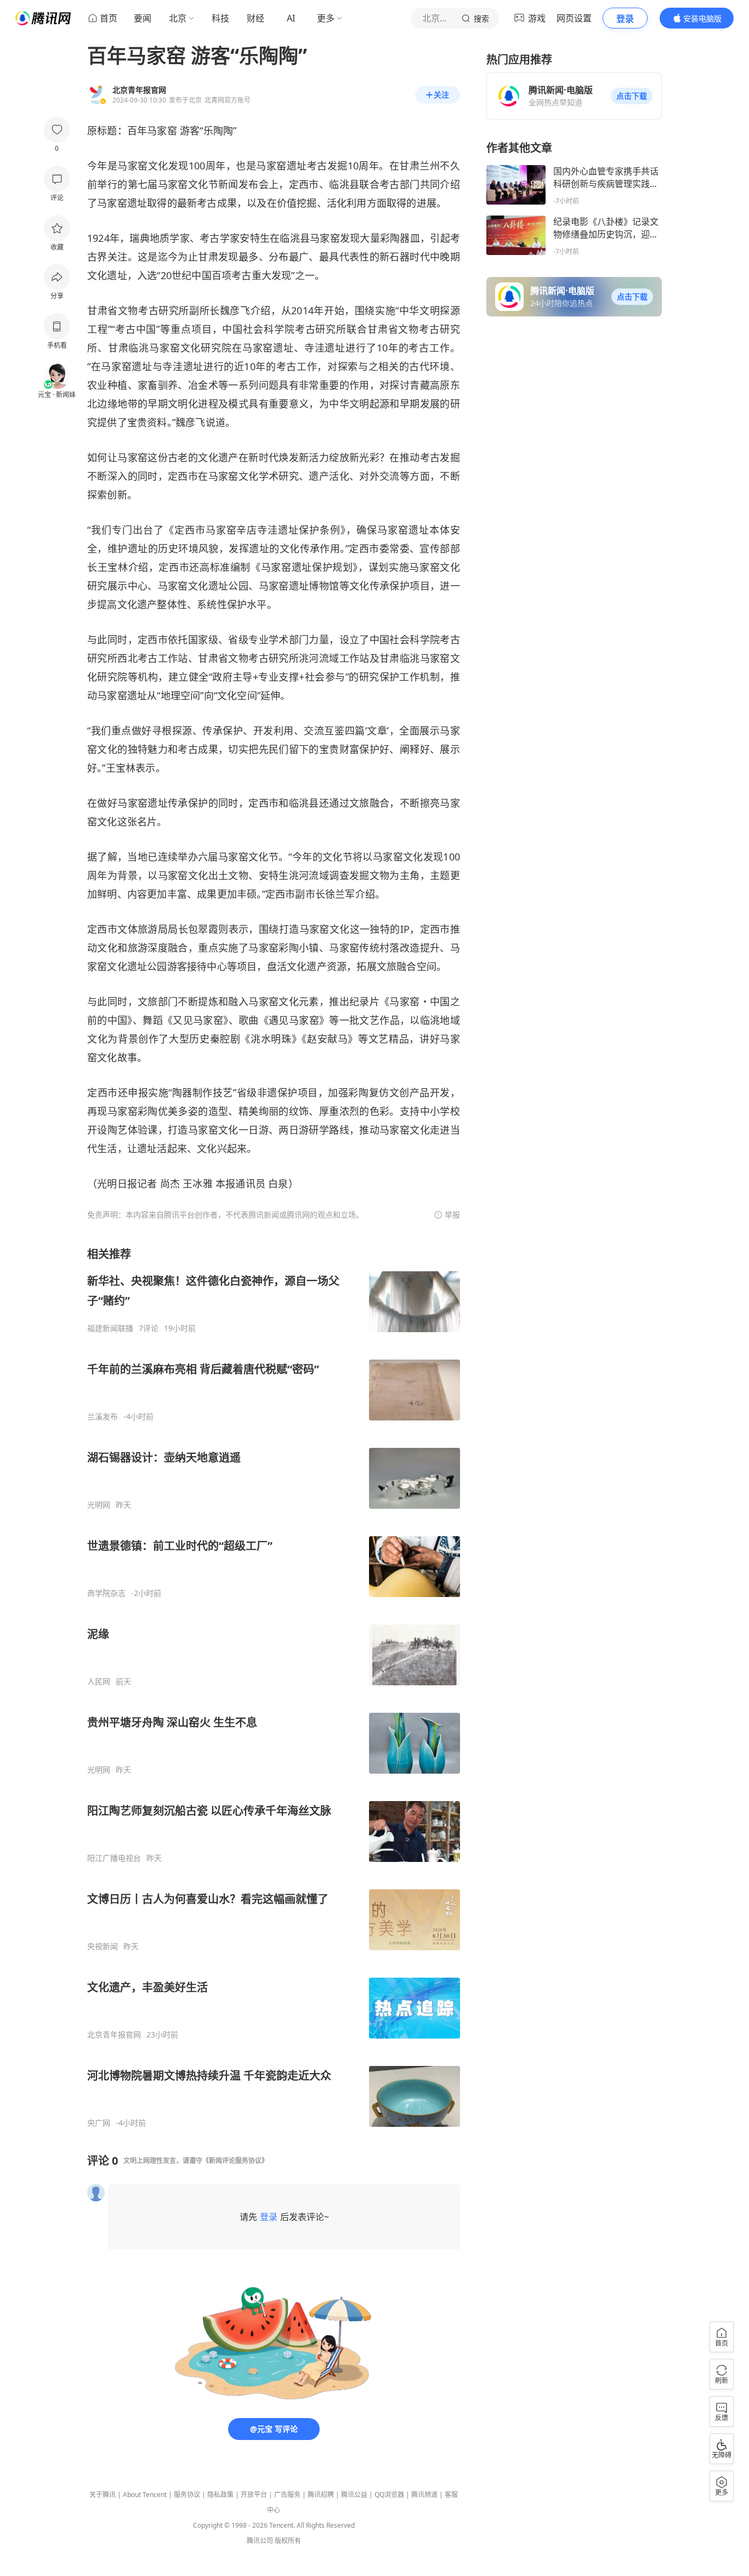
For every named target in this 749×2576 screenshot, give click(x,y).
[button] (632, 96)
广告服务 (287, 2495)
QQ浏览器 (389, 2495)
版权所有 (288, 2541)
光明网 (99, 1505)
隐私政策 (220, 2495)
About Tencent (145, 2495)
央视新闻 (103, 1946)
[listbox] (274, 1687)
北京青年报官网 (114, 2035)
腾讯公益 (354, 2495)
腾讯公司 (260, 2541)
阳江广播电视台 (114, 1858)
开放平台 (254, 2495)
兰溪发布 (103, 1417)
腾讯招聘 (321, 2495)
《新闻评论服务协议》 (235, 2161)
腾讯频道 (424, 2495)
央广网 (99, 2123)
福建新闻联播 (110, 1328)
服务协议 (187, 2495)
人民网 (99, 1682)
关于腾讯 (103, 2495)
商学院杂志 (106, 1593)
